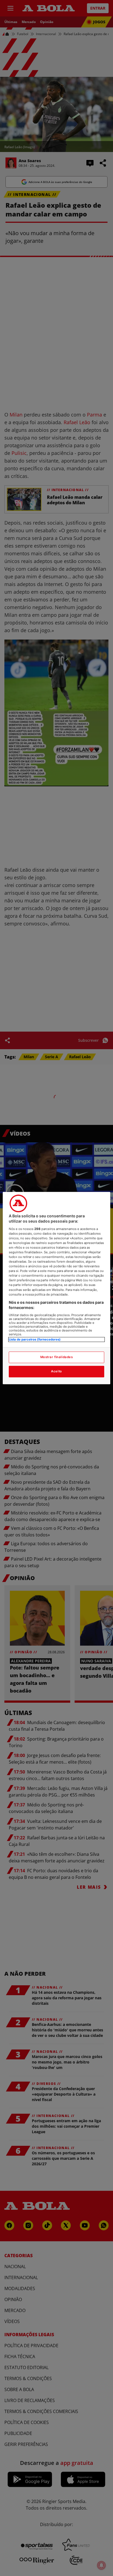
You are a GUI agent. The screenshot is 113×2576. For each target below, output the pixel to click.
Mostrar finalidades (57, 1357)
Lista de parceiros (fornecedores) (35, 1339)
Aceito (56, 1371)
